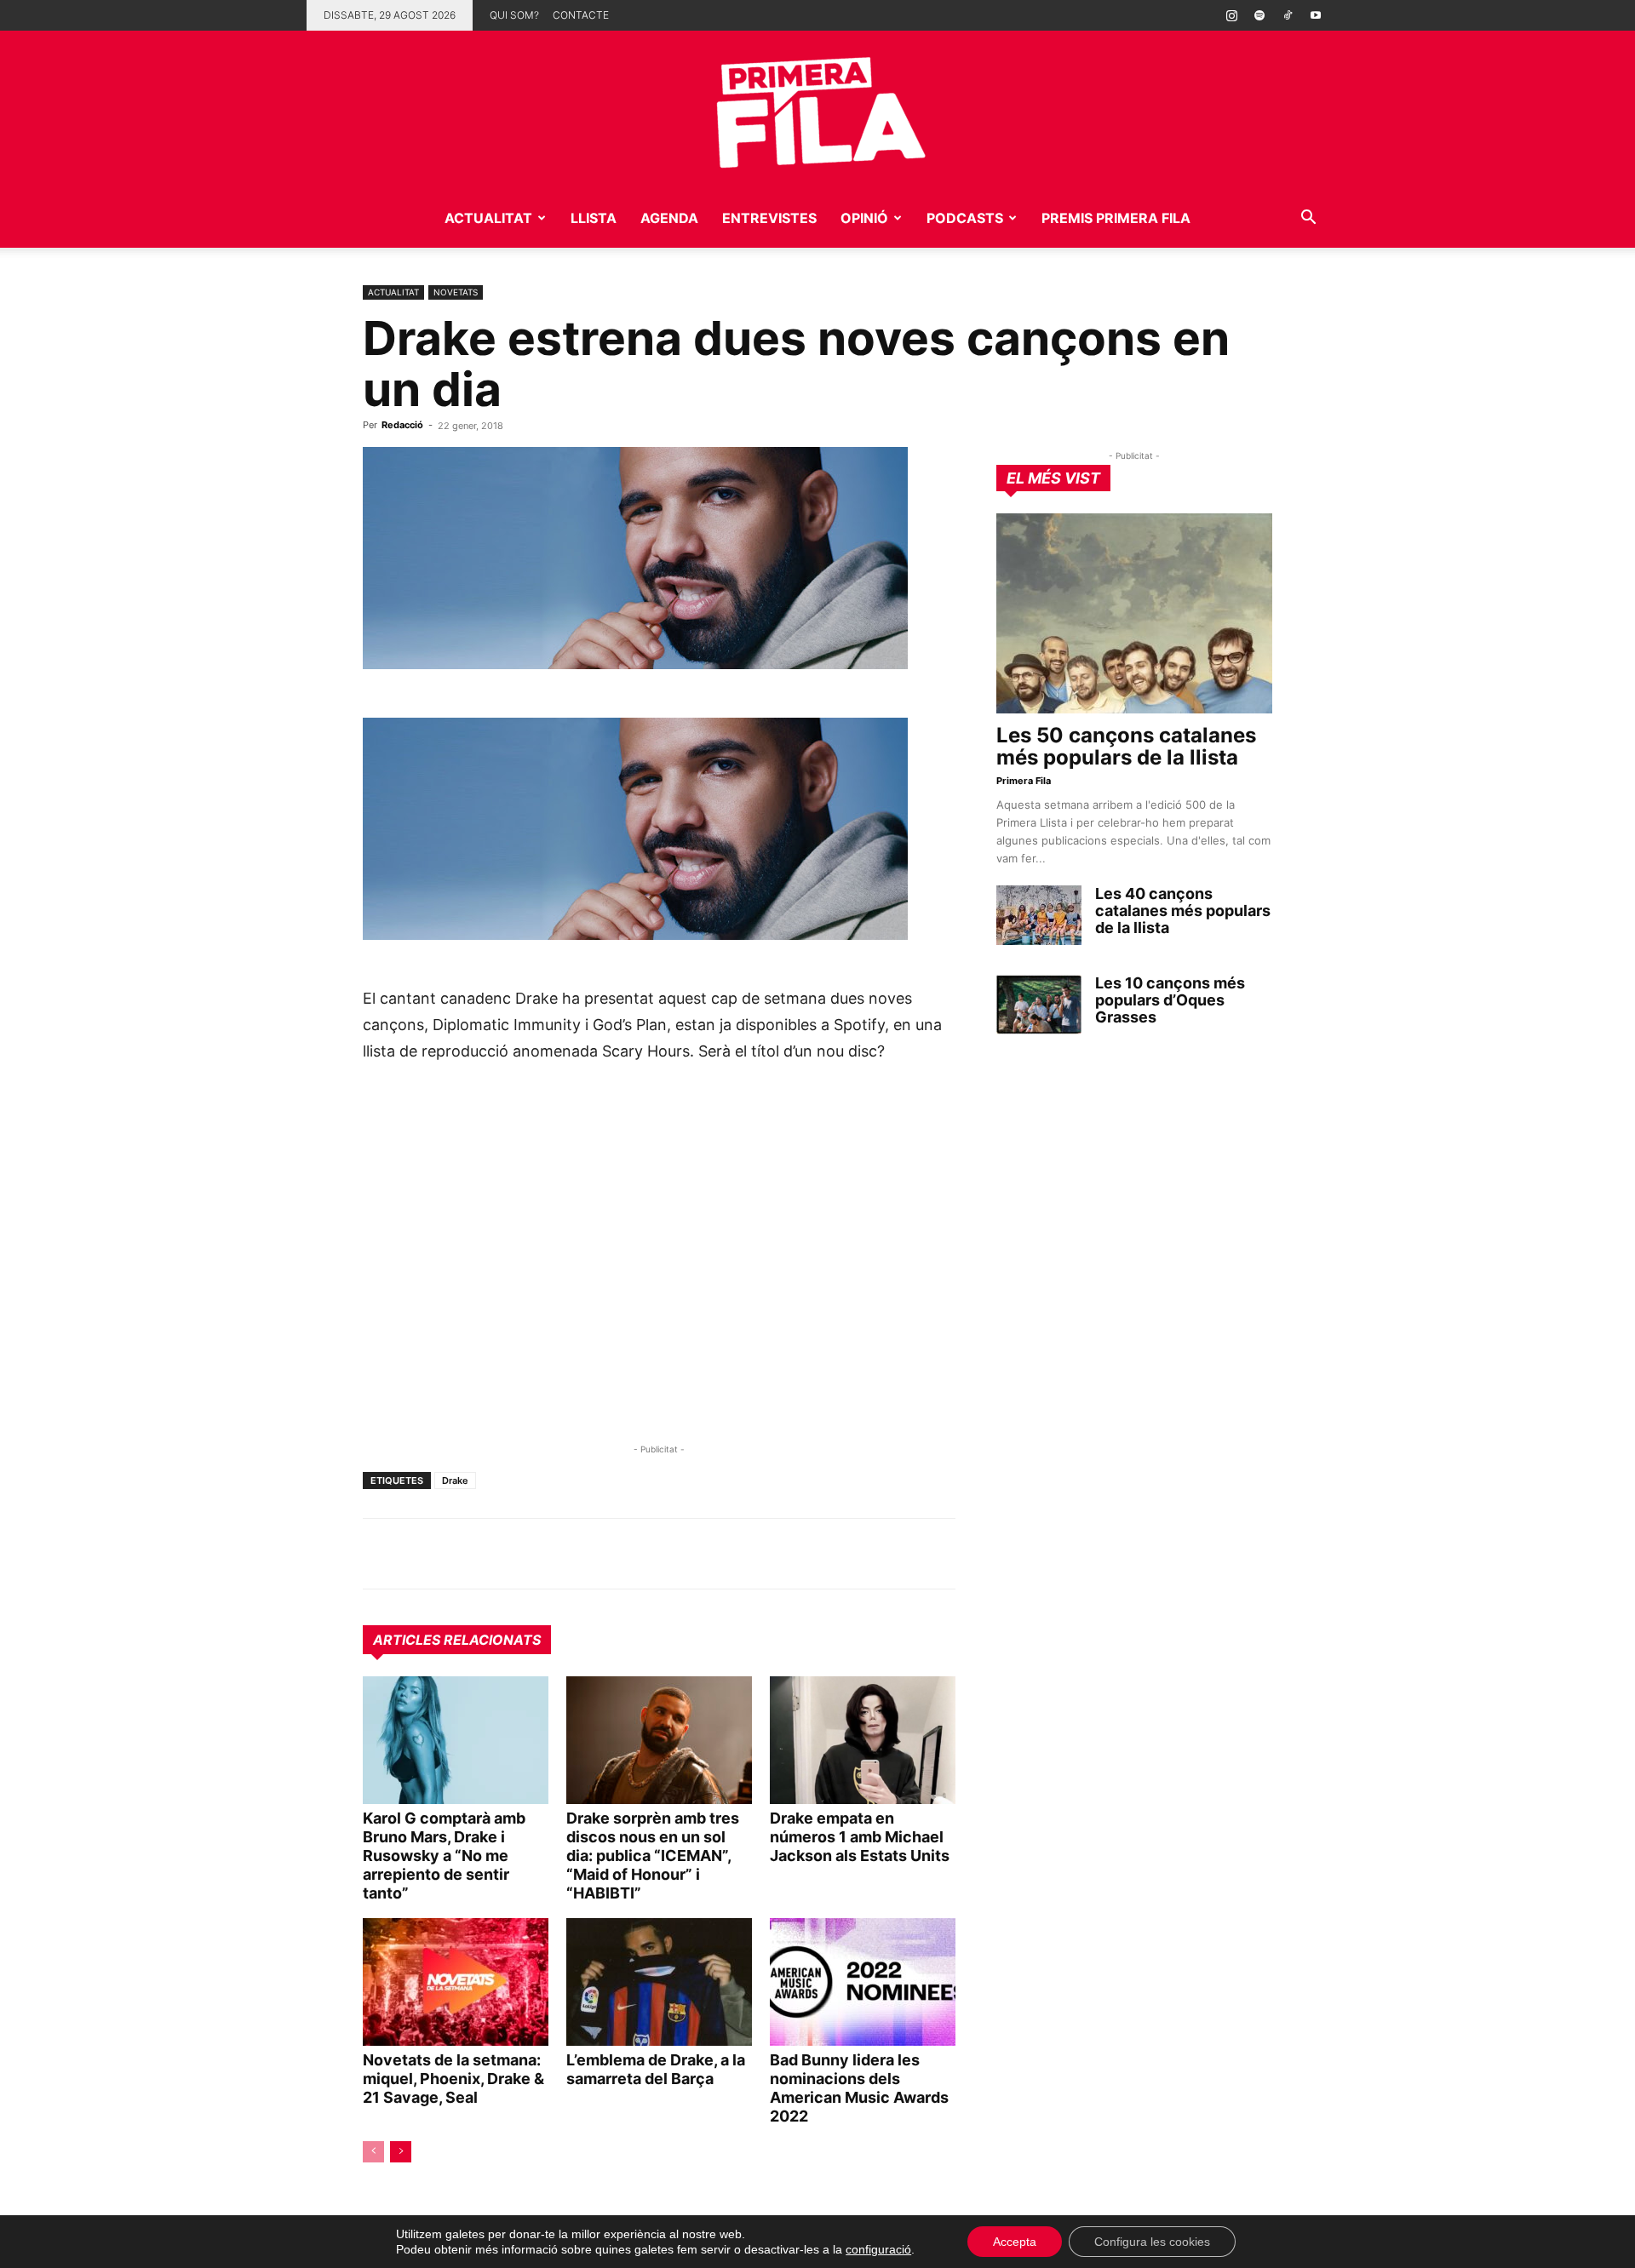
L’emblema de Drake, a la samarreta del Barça (656, 2069)
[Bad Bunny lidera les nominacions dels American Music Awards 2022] (863, 1982)
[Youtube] (1316, 15)
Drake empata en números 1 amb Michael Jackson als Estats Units (860, 1837)
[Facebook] (497, 1554)
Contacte (581, 15)
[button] (1308, 219)
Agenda (669, 218)
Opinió (864, 218)
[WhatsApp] (380, 1554)
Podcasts (965, 218)
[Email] (536, 1554)
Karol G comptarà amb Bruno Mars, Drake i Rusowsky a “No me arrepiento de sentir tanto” (444, 1856)
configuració (878, 2249)
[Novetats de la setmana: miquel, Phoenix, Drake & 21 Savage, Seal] (456, 1982)
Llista (594, 218)
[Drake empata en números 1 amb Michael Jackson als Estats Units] (863, 1740)
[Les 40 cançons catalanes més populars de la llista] (1039, 915)
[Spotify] (1259, 15)
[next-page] (401, 2152)
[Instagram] (1231, 15)
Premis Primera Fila (1116, 218)
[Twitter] (458, 1554)
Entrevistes (769, 218)
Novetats (456, 292)
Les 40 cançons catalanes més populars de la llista (1183, 911)
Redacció (402, 425)
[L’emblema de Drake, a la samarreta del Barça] (659, 1982)
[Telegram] (419, 1554)
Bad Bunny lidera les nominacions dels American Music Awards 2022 (859, 2088)
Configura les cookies (1152, 2242)
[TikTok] (1288, 15)
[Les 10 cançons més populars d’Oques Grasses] (1039, 1005)
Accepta (1015, 2242)
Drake (455, 1480)
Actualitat (488, 218)
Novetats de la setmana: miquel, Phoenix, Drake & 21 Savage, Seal (453, 2079)
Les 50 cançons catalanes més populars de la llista (1126, 746)
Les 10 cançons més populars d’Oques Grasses (1170, 1000)
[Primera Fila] (817, 109)
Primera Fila (1024, 781)
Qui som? (514, 15)
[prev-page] (373, 2152)
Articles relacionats (457, 1640)
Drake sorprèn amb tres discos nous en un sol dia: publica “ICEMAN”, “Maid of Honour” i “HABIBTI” (653, 1856)
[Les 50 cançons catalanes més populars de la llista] (1134, 613)
